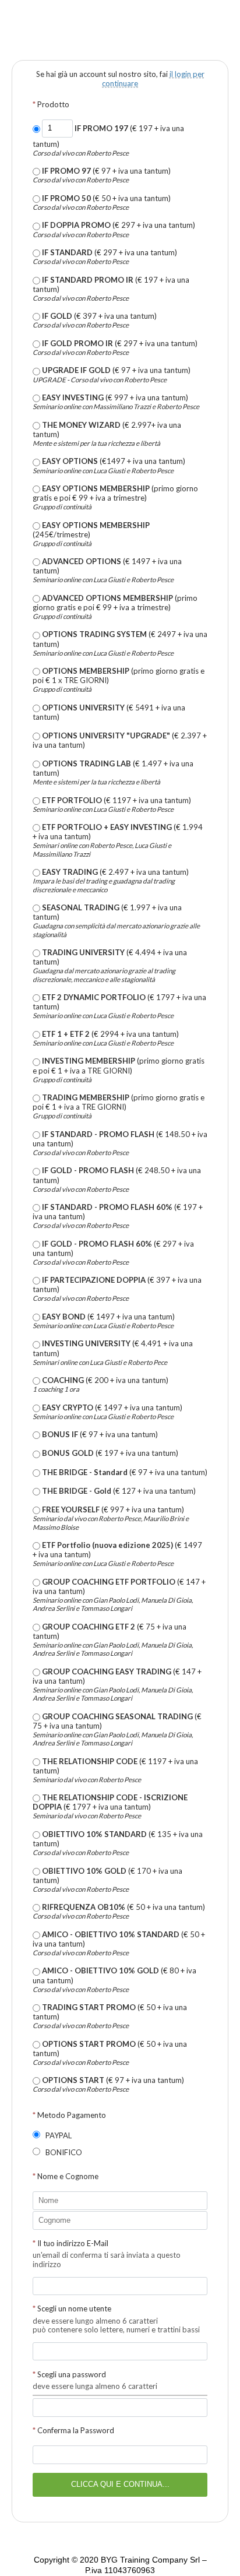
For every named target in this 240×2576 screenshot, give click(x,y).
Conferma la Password (73, 2430)
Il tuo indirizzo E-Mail (70, 2243)
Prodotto (51, 104)
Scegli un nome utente (72, 2308)
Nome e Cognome (66, 2176)
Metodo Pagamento (69, 2115)
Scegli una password (69, 2374)
